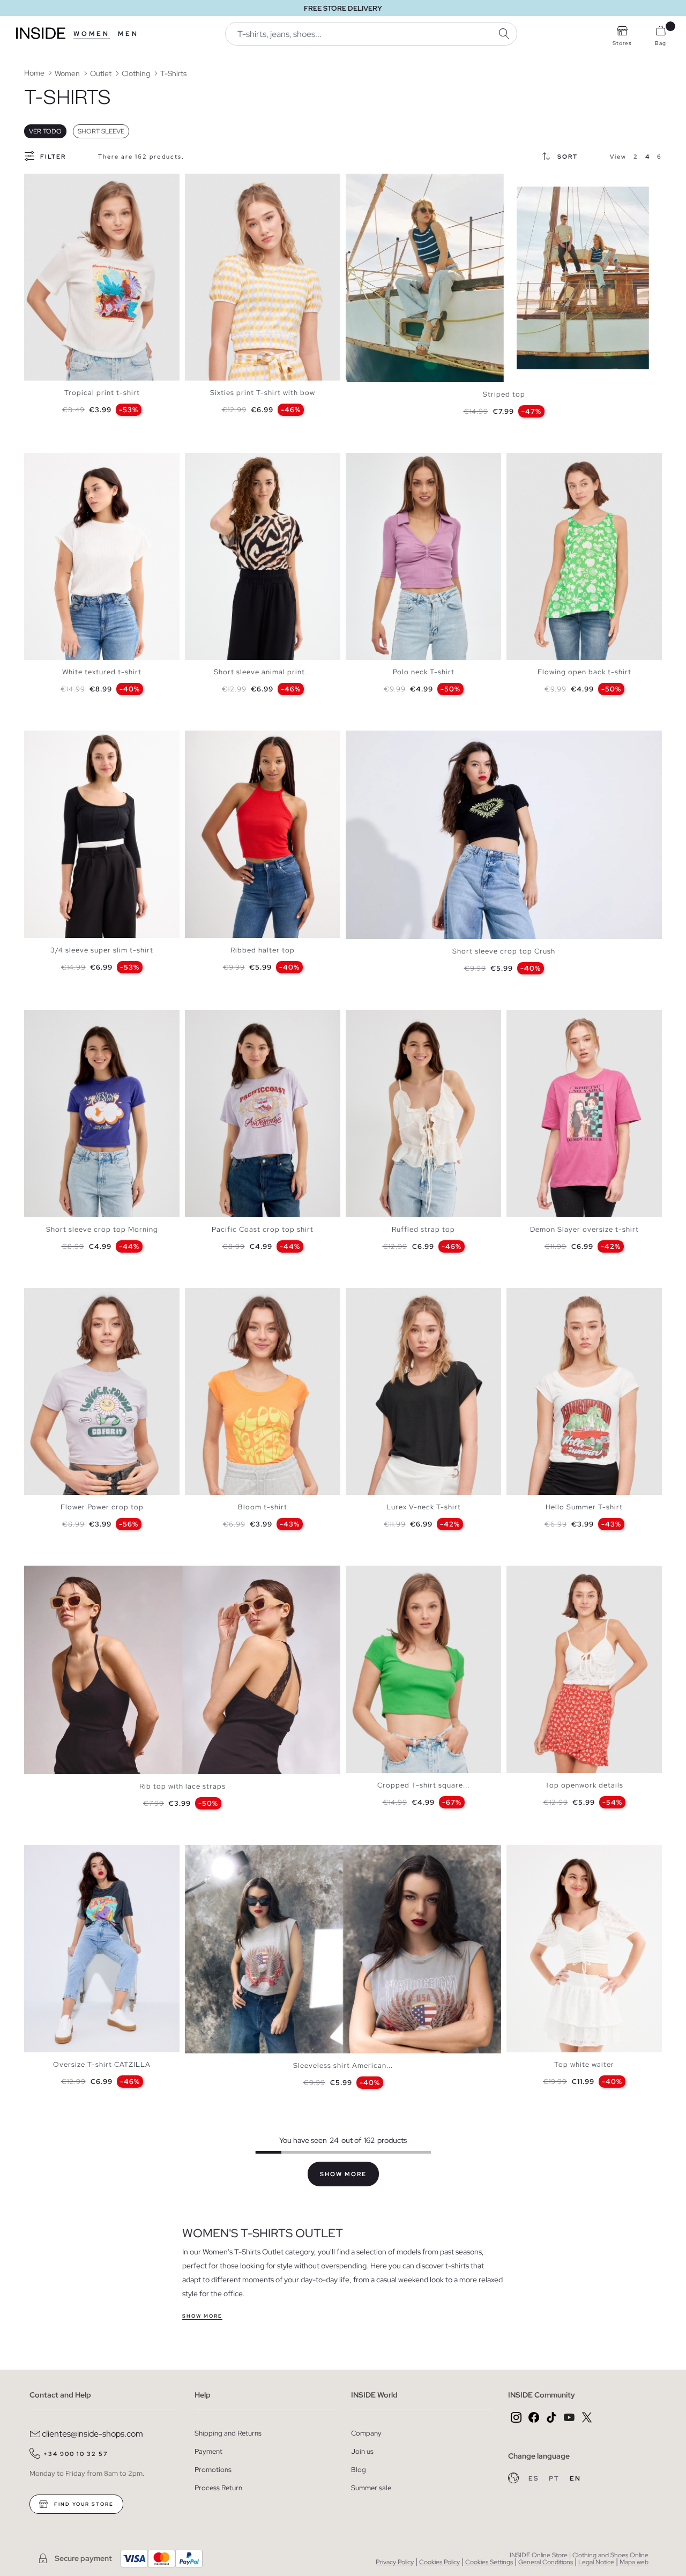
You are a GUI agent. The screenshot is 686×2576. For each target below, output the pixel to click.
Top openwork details (584, 1785)
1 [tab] (35, 183)
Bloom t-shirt (263, 1507)
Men (128, 34)
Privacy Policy (395, 2562)
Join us (362, 2451)
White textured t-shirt (102, 672)
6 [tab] (62, 183)
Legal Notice (596, 2562)
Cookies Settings (489, 2562)
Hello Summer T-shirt (584, 1507)
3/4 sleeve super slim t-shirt (102, 950)
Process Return (218, 2488)
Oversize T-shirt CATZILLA (102, 2064)
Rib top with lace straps (182, 1786)
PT (555, 2478)
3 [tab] (46, 183)
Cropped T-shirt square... (423, 1785)
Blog (359, 2470)
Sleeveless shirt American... (343, 2065)
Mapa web (634, 2562)
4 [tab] (51, 183)
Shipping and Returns (228, 2433)
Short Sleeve (101, 131)
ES (535, 2478)
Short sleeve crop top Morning (102, 1229)
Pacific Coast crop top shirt (263, 1229)
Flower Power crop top (102, 1507)
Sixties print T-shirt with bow (263, 393)
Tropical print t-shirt (102, 393)
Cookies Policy (439, 2562)
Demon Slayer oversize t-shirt (584, 1229)
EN (575, 2478)
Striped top (504, 394)
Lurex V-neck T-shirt (424, 1507)
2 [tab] (40, 183)
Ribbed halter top (263, 950)
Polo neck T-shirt (424, 672)
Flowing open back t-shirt (584, 672)
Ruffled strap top (423, 1229)
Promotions (213, 2470)
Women (92, 34)
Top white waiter (584, 2064)
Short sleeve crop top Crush (504, 951)
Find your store (83, 2504)
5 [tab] (56, 183)
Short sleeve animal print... (263, 672)
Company (366, 2433)
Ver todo (45, 131)
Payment (208, 2451)
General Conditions (546, 2562)
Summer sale (371, 2488)
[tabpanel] (102, 277)
